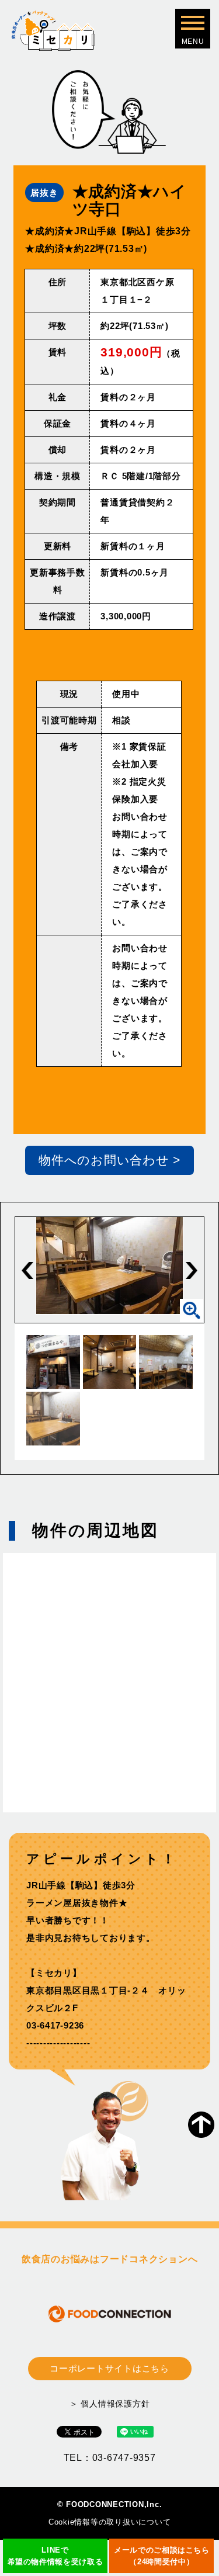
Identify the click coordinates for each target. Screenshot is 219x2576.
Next (192, 1270)
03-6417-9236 (55, 2025)
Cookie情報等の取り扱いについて (110, 2522)
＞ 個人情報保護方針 (110, 2404)
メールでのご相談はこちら (162, 2556)
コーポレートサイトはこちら (109, 2368)
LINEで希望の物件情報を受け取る (55, 2556)
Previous (27, 1270)
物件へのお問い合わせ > (109, 1160)
